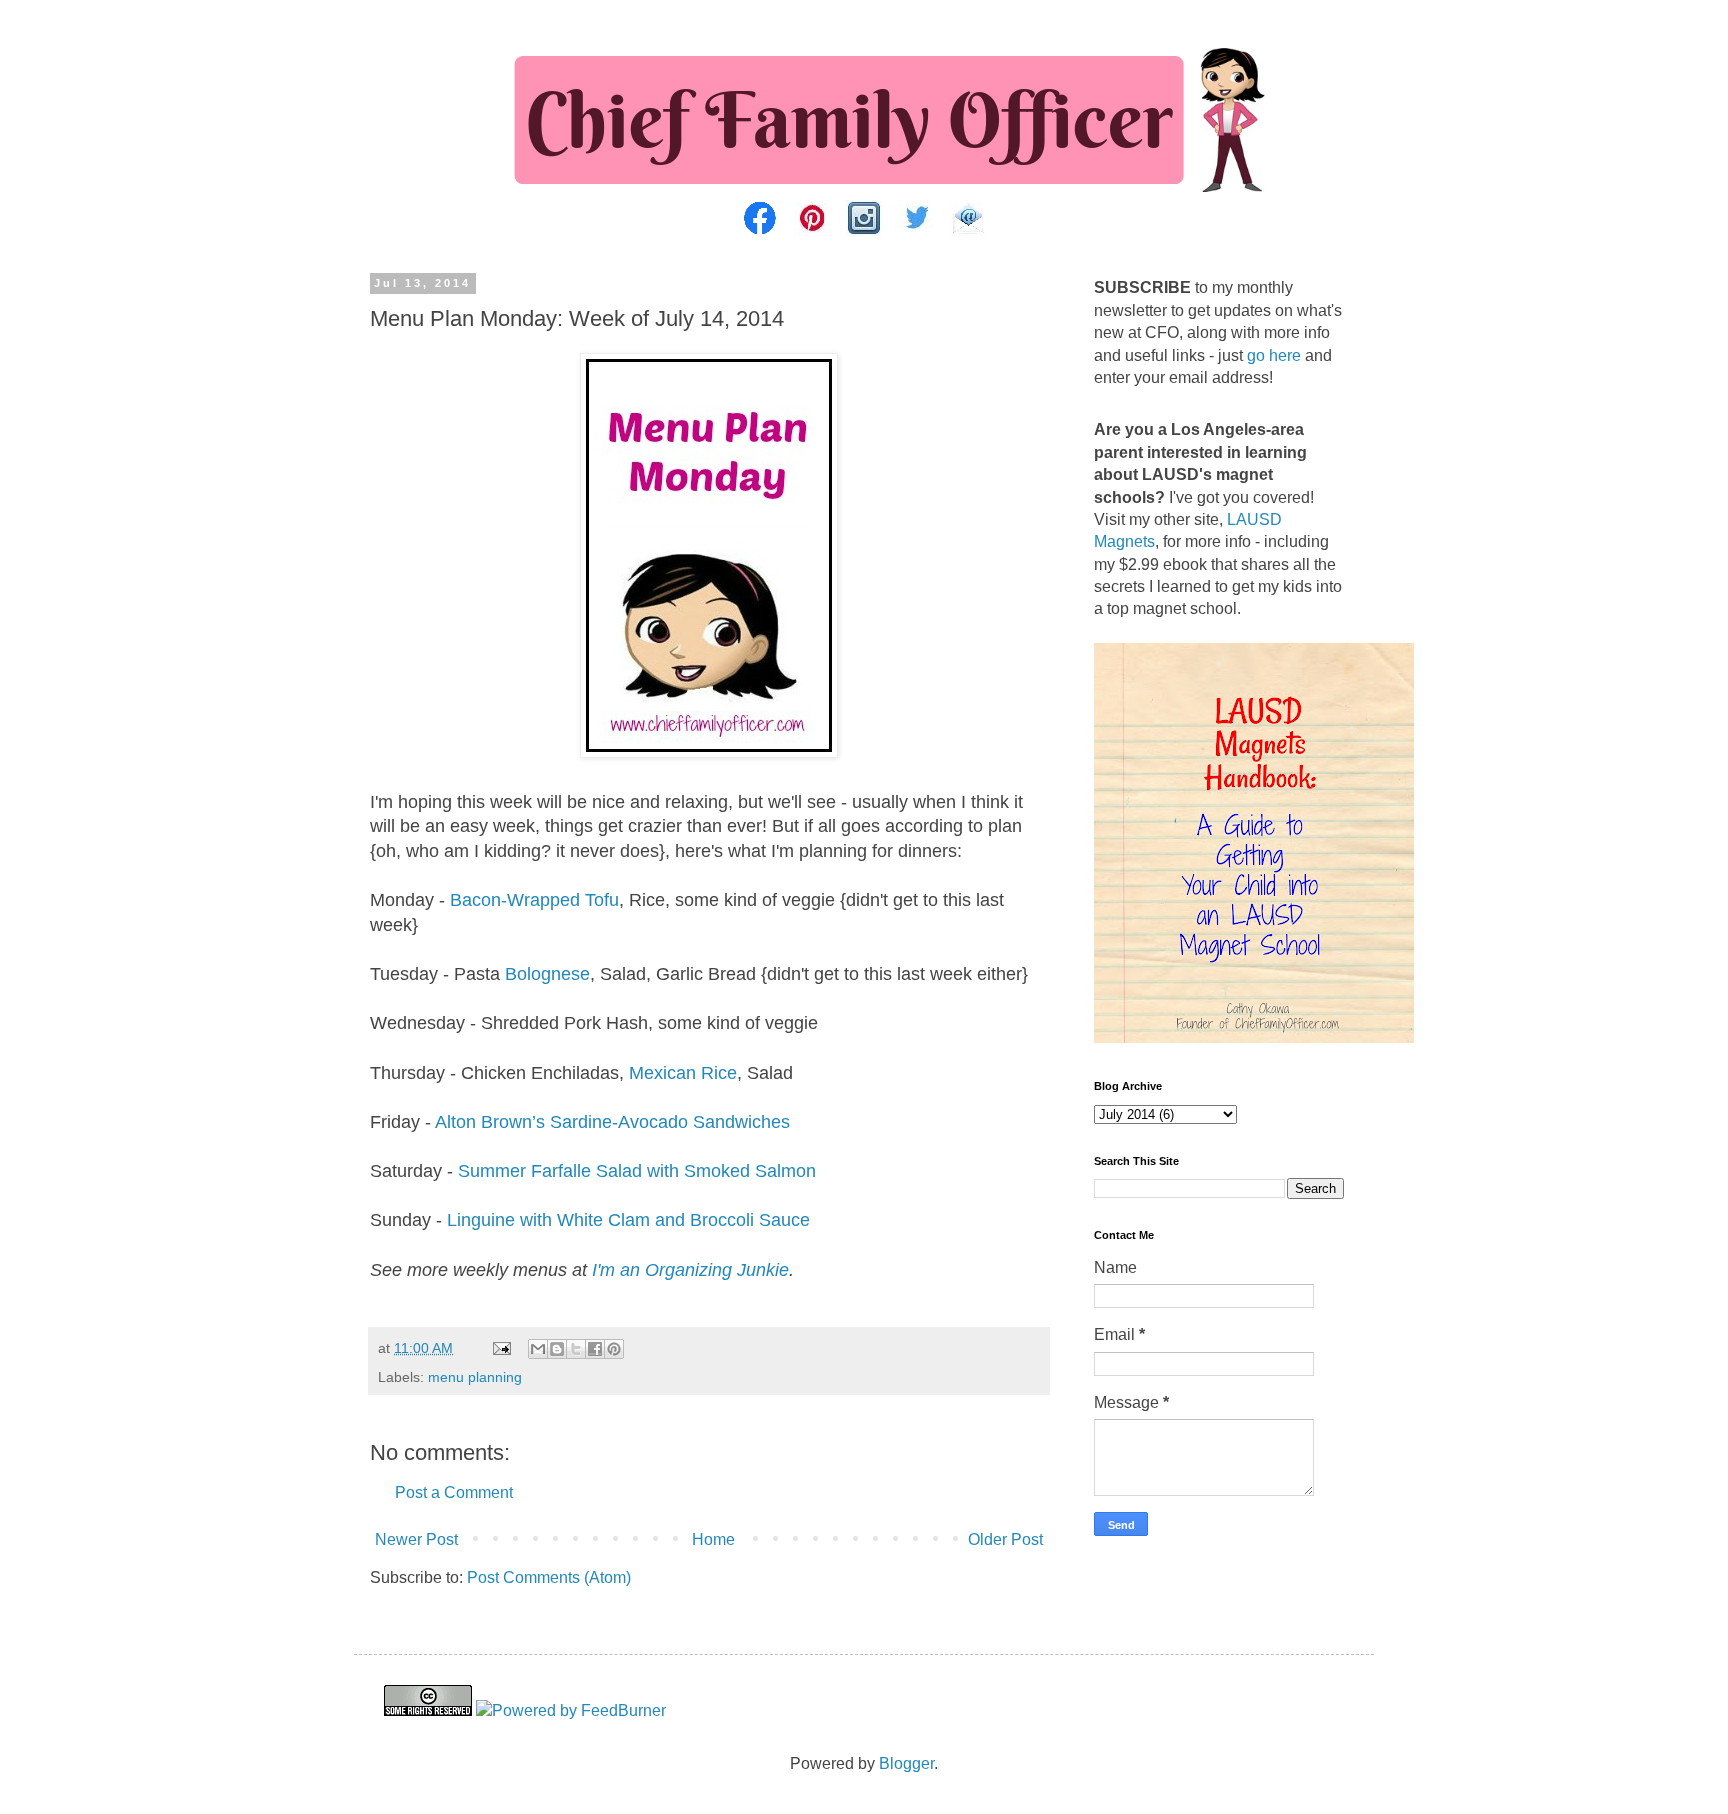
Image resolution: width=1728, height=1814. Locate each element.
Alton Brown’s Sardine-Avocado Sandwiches (612, 1122)
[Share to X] (576, 1349)
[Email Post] (500, 1348)
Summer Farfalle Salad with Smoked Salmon (637, 1171)
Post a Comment (454, 1492)
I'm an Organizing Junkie (690, 1270)
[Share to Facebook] (595, 1349)
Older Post (1005, 1539)
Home (713, 1539)
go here (1274, 355)
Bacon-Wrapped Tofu (534, 900)
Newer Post (416, 1539)
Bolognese (547, 974)
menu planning (475, 1377)
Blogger (906, 1763)
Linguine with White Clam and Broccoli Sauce (628, 1220)
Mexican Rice (683, 1073)
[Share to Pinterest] (614, 1349)
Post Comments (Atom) (549, 1577)
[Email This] (538, 1349)
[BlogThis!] (557, 1349)
